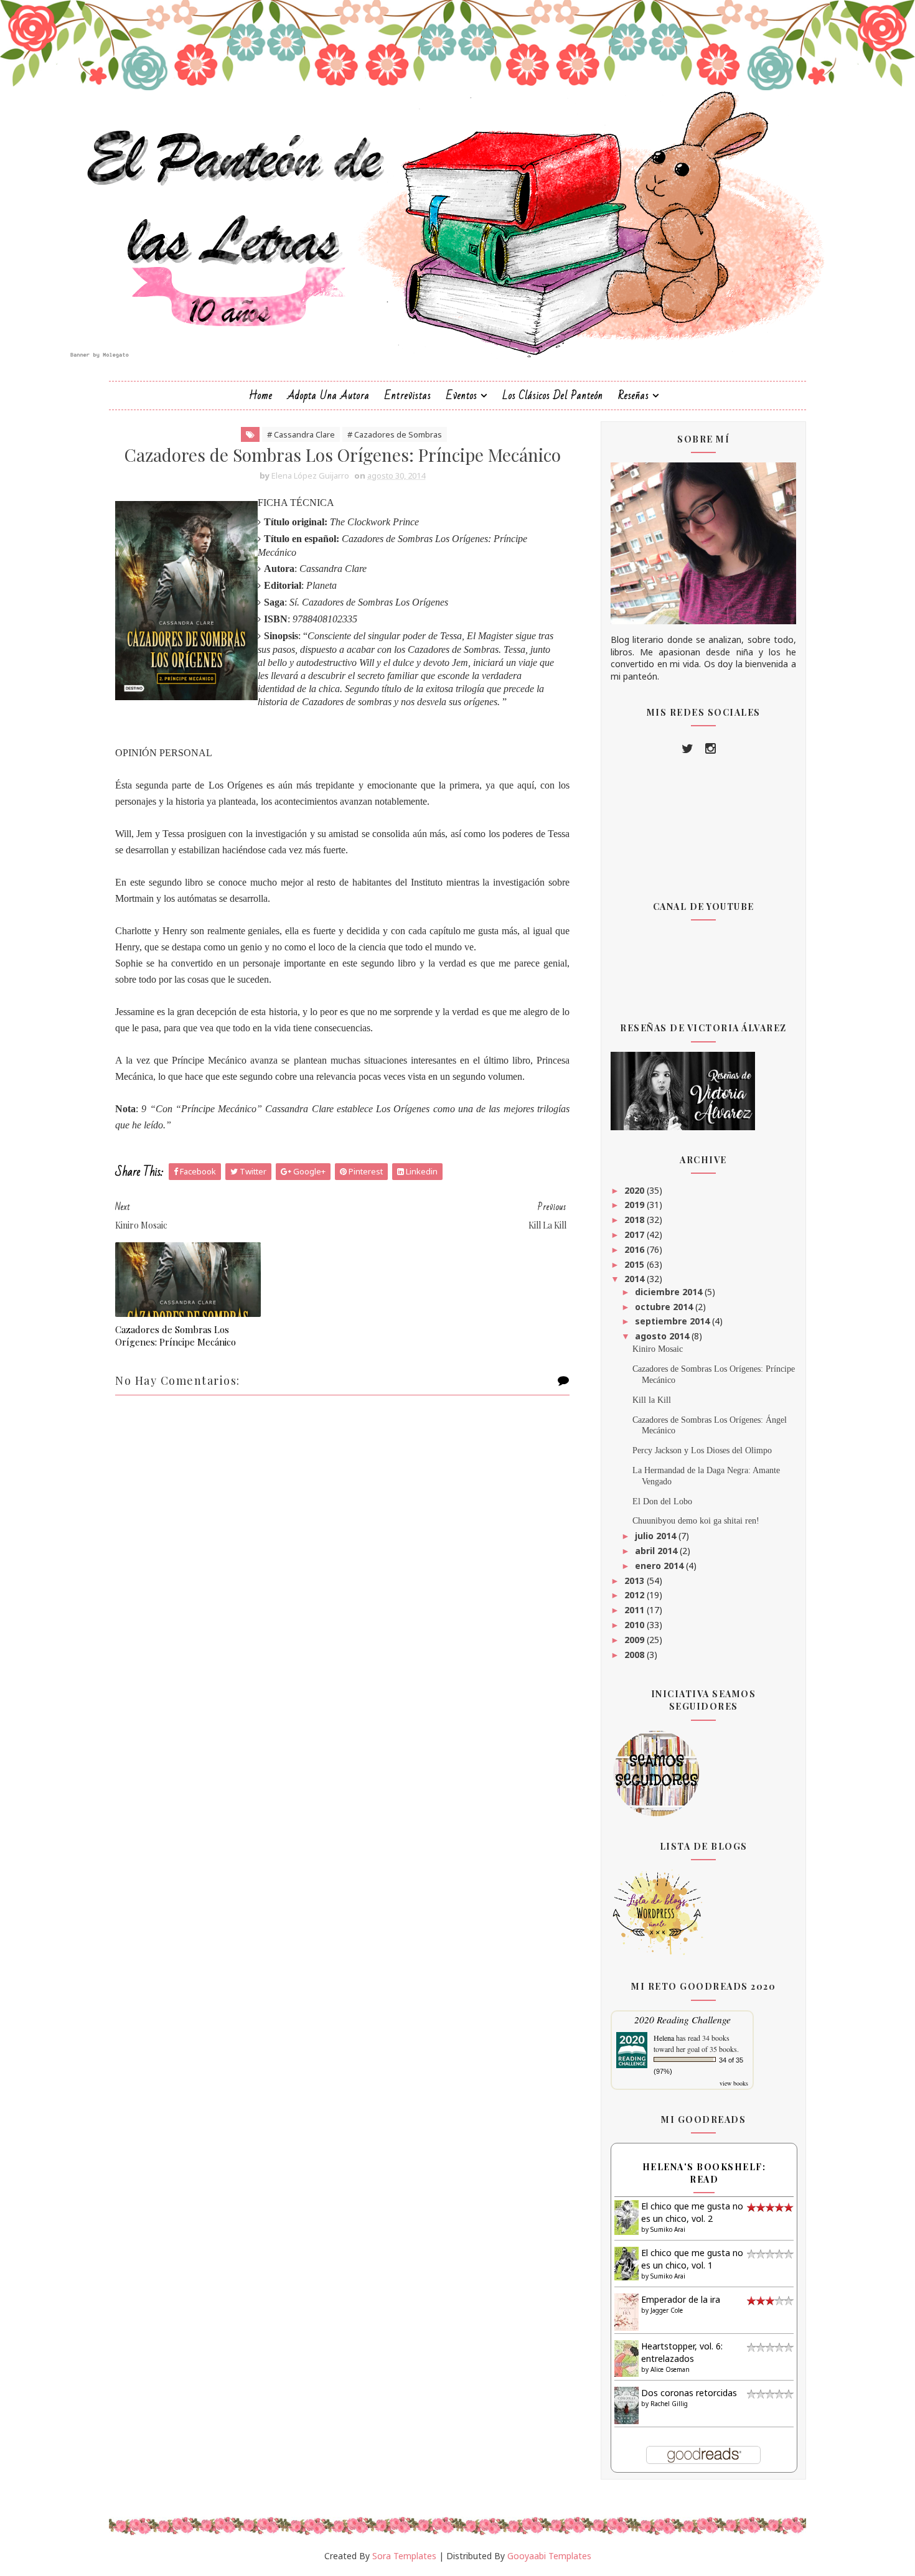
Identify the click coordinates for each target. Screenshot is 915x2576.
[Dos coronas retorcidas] (626, 2405)
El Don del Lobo (662, 1501)
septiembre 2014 (673, 1321)
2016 (636, 1249)
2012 (636, 1595)
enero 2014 (660, 1566)
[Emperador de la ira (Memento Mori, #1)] (626, 2311)
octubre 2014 (665, 1307)
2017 (636, 1234)
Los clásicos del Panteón (553, 396)
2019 (636, 1205)
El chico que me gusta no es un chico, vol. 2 (692, 2212)
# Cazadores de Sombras (395, 434)
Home (261, 396)
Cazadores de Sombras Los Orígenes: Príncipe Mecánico (176, 1336)
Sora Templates (404, 2556)
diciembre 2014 (670, 1292)
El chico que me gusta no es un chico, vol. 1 (692, 2259)
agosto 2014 (663, 1336)
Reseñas (634, 396)
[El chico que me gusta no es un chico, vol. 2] (626, 2217)
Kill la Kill (652, 1400)
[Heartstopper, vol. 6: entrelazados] (626, 2357)
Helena (664, 2038)
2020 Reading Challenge (683, 2019)
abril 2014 (657, 1551)
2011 (636, 1610)
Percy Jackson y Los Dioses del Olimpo (702, 1450)
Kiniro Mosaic (658, 1349)
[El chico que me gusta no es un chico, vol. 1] (626, 2263)
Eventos (462, 396)
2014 (636, 1279)
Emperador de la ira (681, 2299)
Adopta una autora (329, 396)
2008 (636, 1655)
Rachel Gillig (669, 2404)
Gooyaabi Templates (549, 2556)
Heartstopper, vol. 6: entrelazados (682, 2352)
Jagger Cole (667, 2310)
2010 (636, 1625)
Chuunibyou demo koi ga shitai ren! (696, 1521)
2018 (636, 1220)
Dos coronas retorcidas (689, 2393)
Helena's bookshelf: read (704, 2173)
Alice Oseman (670, 2369)
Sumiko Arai (668, 2229)
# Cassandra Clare (301, 434)
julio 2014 (657, 1536)
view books (734, 2083)
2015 (636, 1264)
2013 (636, 1581)
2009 (636, 1640)
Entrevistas (408, 396)
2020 (636, 1190)
